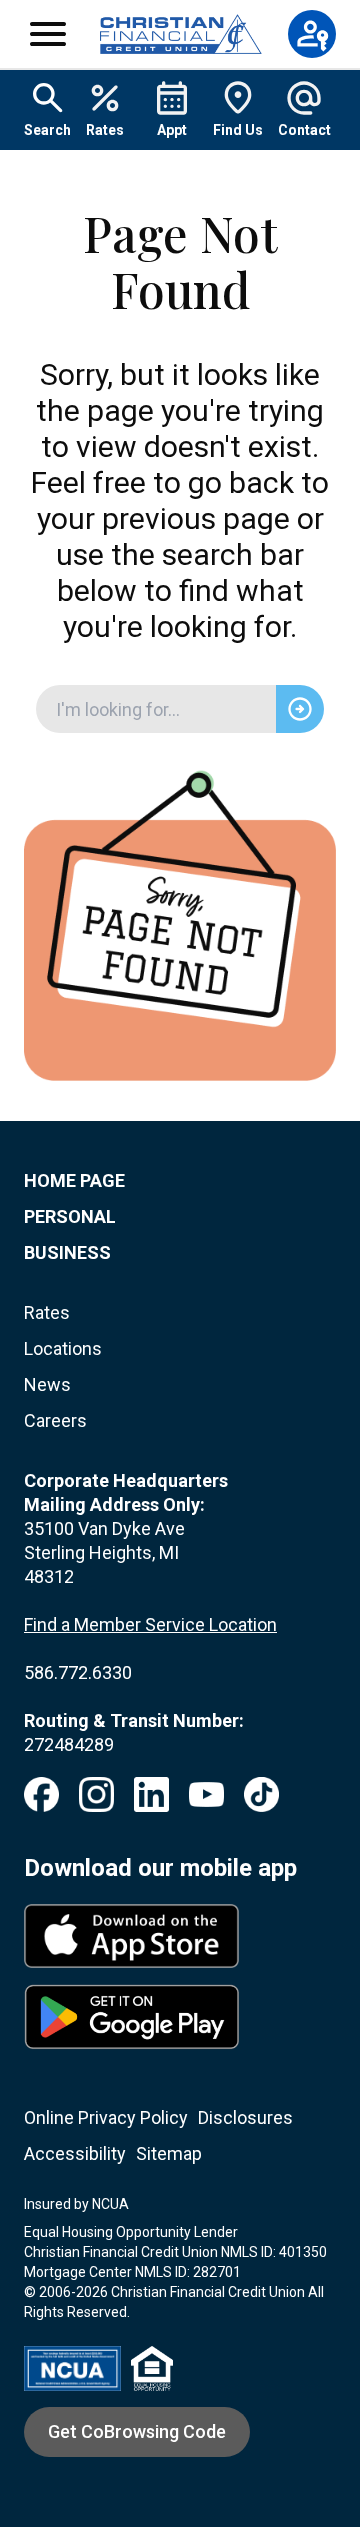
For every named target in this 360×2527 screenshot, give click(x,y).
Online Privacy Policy (106, 2117)
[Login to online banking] (312, 34)
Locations (63, 1348)
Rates (47, 1312)
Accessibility (75, 2153)
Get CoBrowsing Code (137, 2431)
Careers (55, 1420)
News (47, 1384)
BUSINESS (67, 1252)
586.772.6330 (78, 1672)
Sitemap (169, 2153)
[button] (48, 34)
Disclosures (245, 2117)
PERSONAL (70, 1216)
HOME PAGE (74, 1180)
